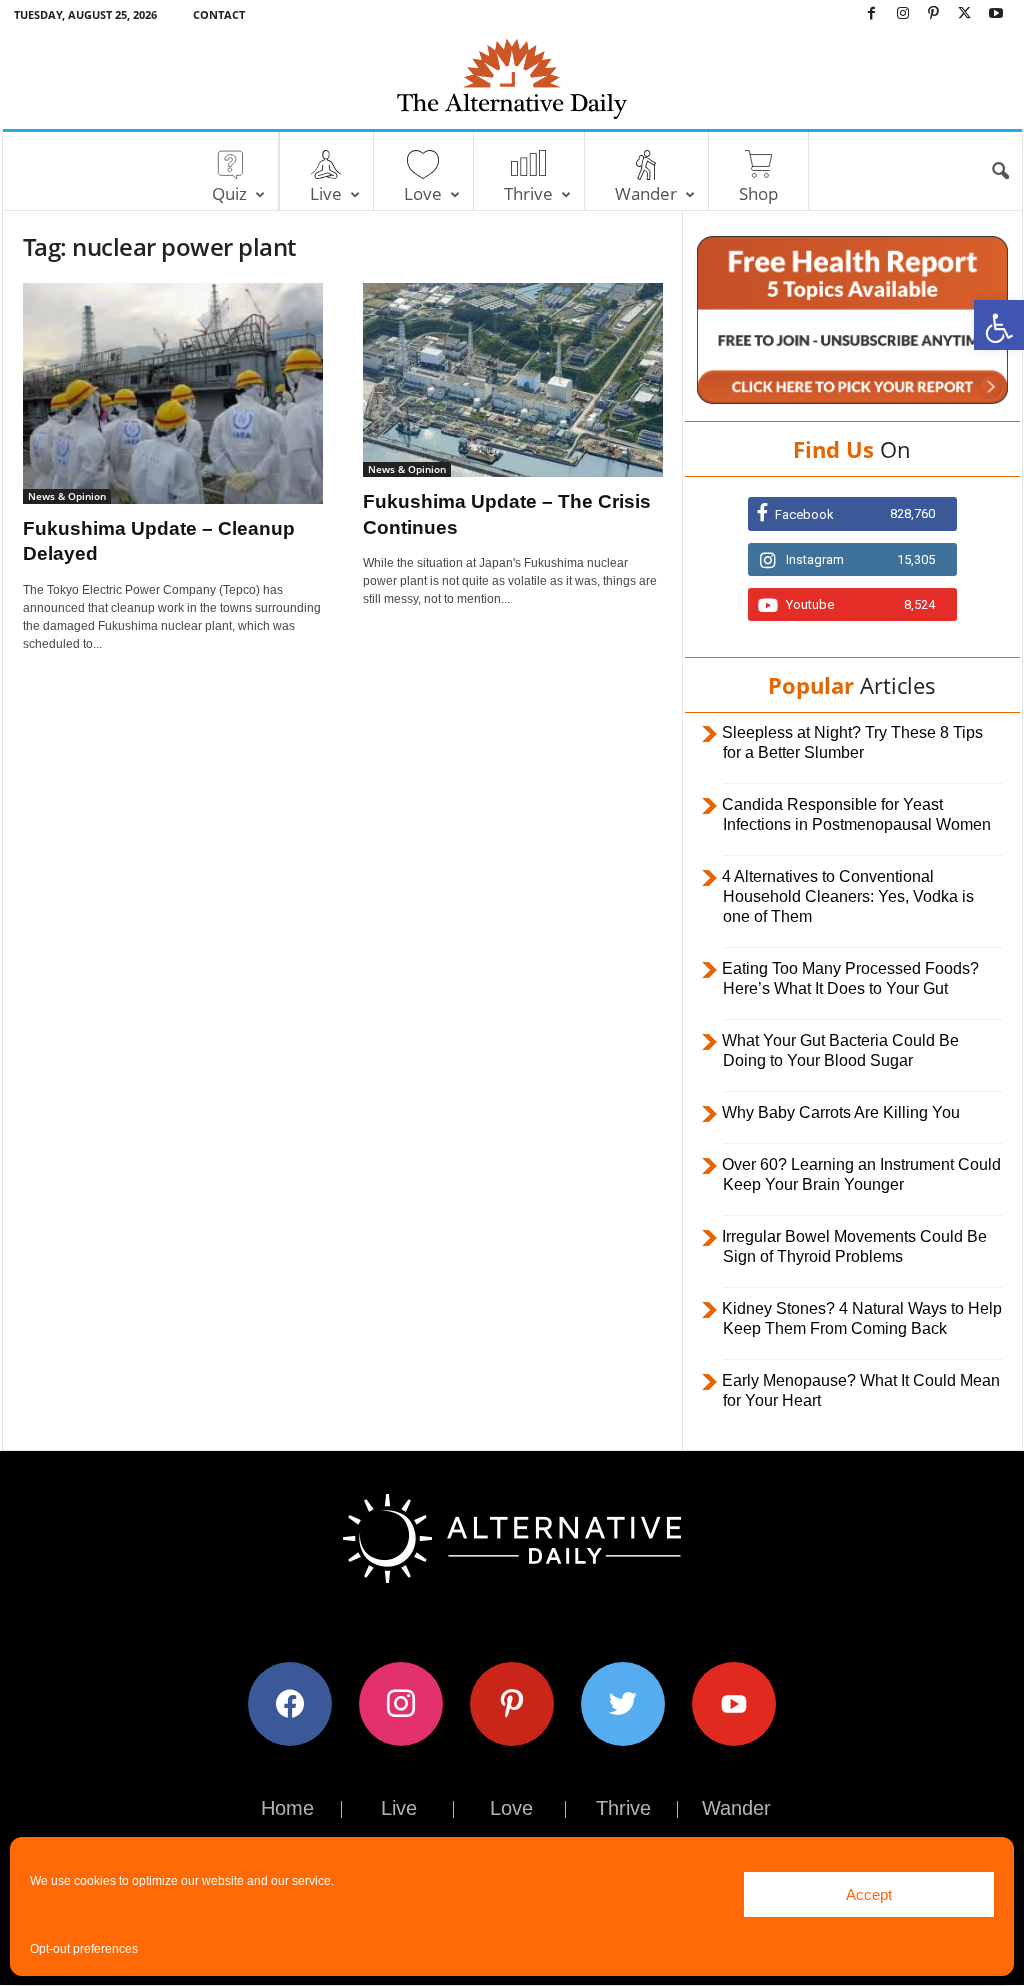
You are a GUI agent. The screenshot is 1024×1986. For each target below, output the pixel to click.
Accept (869, 1894)
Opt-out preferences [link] (84, 1949)
